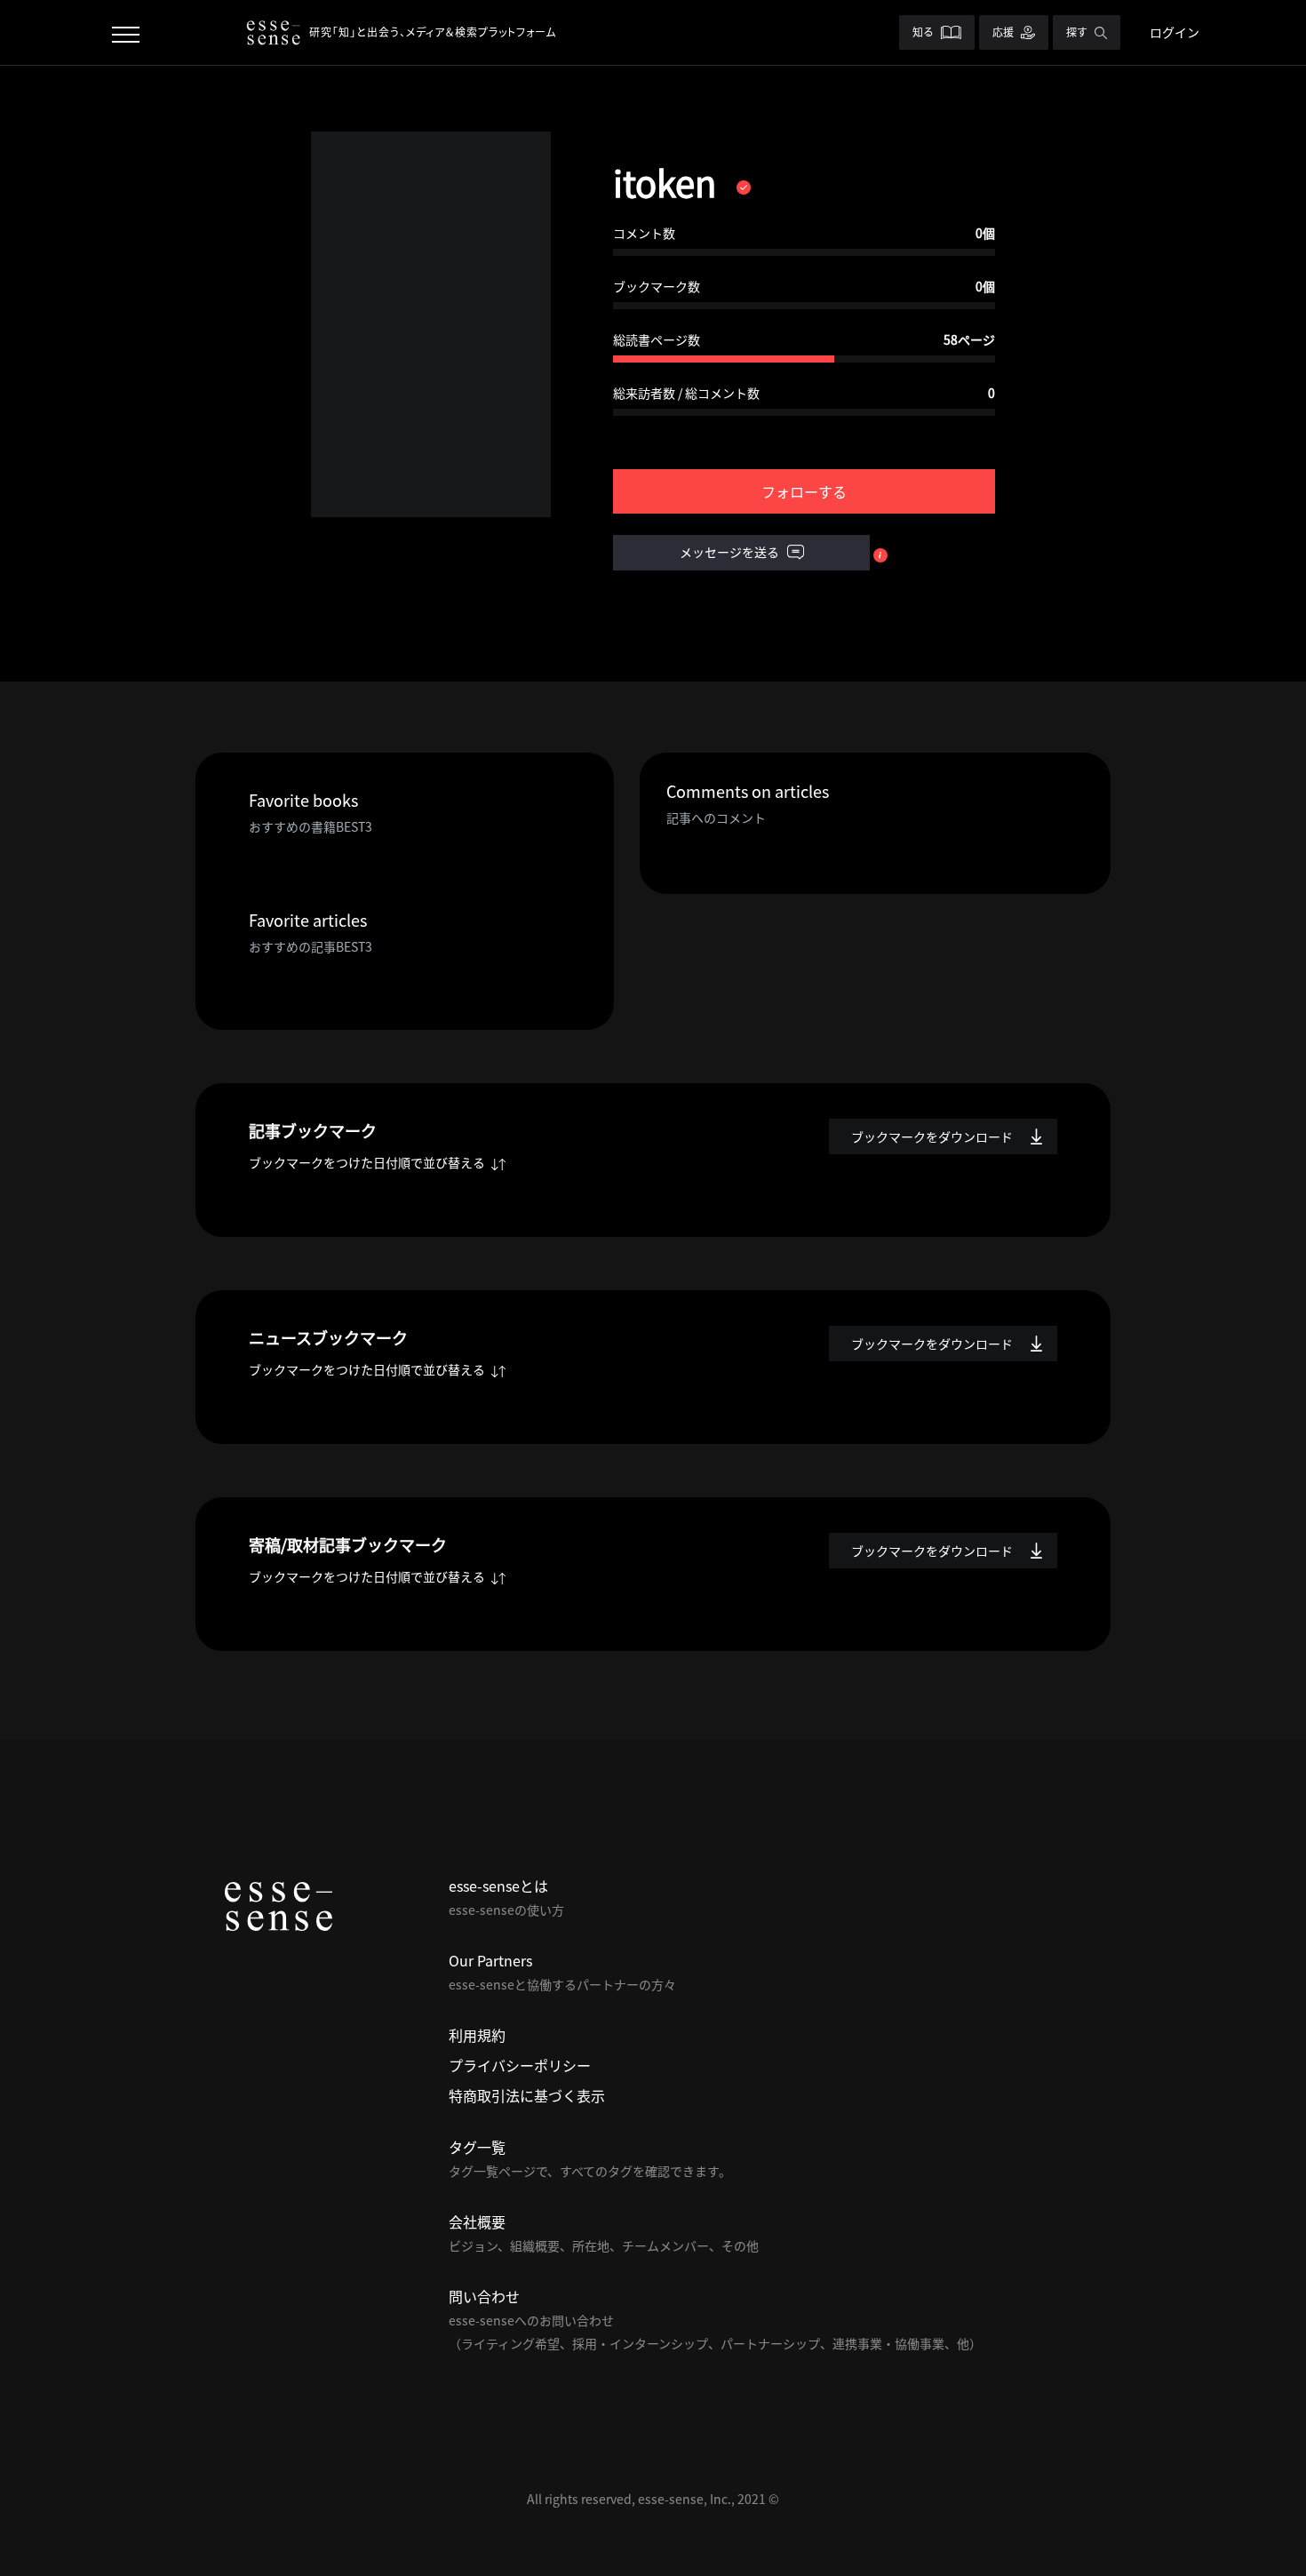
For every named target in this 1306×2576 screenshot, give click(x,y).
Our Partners (490, 1960)
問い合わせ (484, 2296)
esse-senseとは (498, 1886)
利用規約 (477, 2035)
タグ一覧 (477, 2147)
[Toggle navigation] (126, 32)
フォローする (804, 491)
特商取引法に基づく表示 (527, 2095)
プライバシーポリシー (520, 2065)
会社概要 (477, 2221)
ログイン (1175, 32)
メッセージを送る (731, 552)
